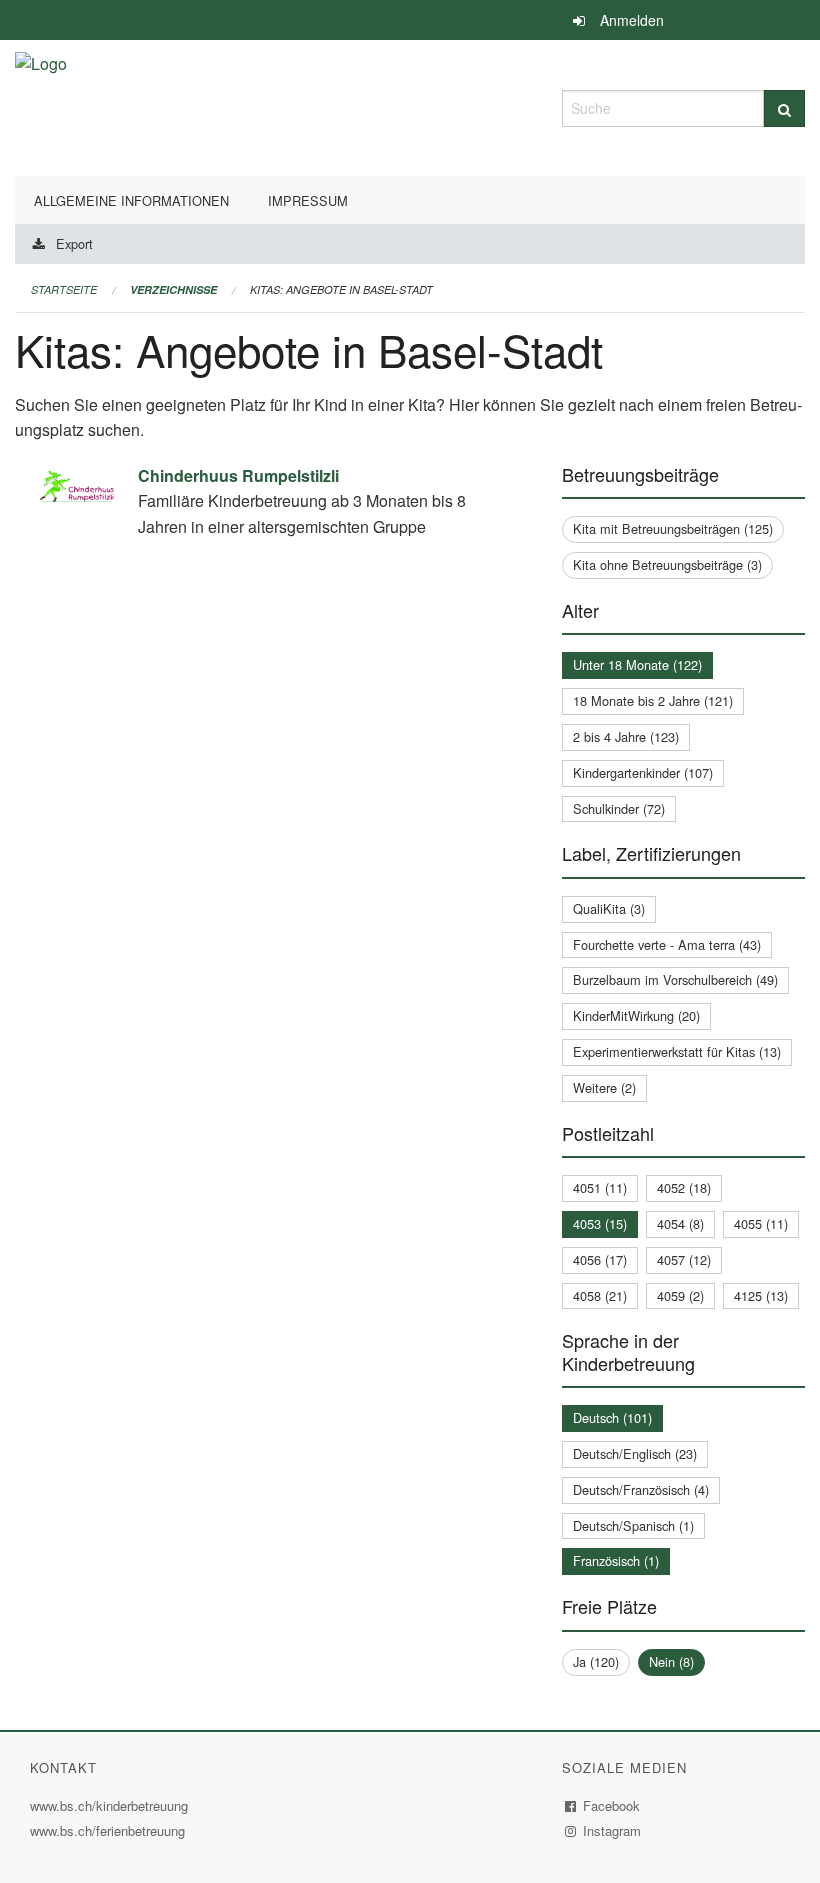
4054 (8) (680, 1223)
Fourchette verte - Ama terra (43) (667, 944)
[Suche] (784, 108)
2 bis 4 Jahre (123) (626, 736)
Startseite (64, 289)
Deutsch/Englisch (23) (635, 1453)
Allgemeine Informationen (131, 200)
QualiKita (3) (609, 908)
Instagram (612, 1830)
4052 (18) (684, 1187)
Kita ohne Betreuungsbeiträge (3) (667, 564)
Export (74, 243)
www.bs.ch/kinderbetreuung (111, 1805)
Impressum (308, 200)
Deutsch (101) (612, 1417)
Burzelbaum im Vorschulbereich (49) (675, 979)
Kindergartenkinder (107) (643, 772)
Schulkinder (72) (619, 808)
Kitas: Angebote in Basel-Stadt (341, 289)
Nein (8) (671, 1661)
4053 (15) (600, 1223)
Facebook (612, 1805)
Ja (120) (596, 1661)
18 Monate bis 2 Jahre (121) (653, 700)
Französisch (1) (616, 1560)
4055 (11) (761, 1223)
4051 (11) (600, 1187)
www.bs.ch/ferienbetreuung (110, 1830)
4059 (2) (680, 1295)
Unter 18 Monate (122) (637, 664)
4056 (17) (600, 1259)
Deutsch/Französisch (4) (641, 1489)
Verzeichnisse (173, 289)
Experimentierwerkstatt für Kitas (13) (677, 1051)
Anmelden (632, 20)
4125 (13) (761, 1295)
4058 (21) (600, 1295)
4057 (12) (684, 1259)
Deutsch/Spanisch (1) (633, 1525)
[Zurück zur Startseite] (41, 105)
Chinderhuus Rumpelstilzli (238, 475)
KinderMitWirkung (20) (636, 1015)
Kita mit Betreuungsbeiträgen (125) (673, 528)
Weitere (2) (604, 1087)
